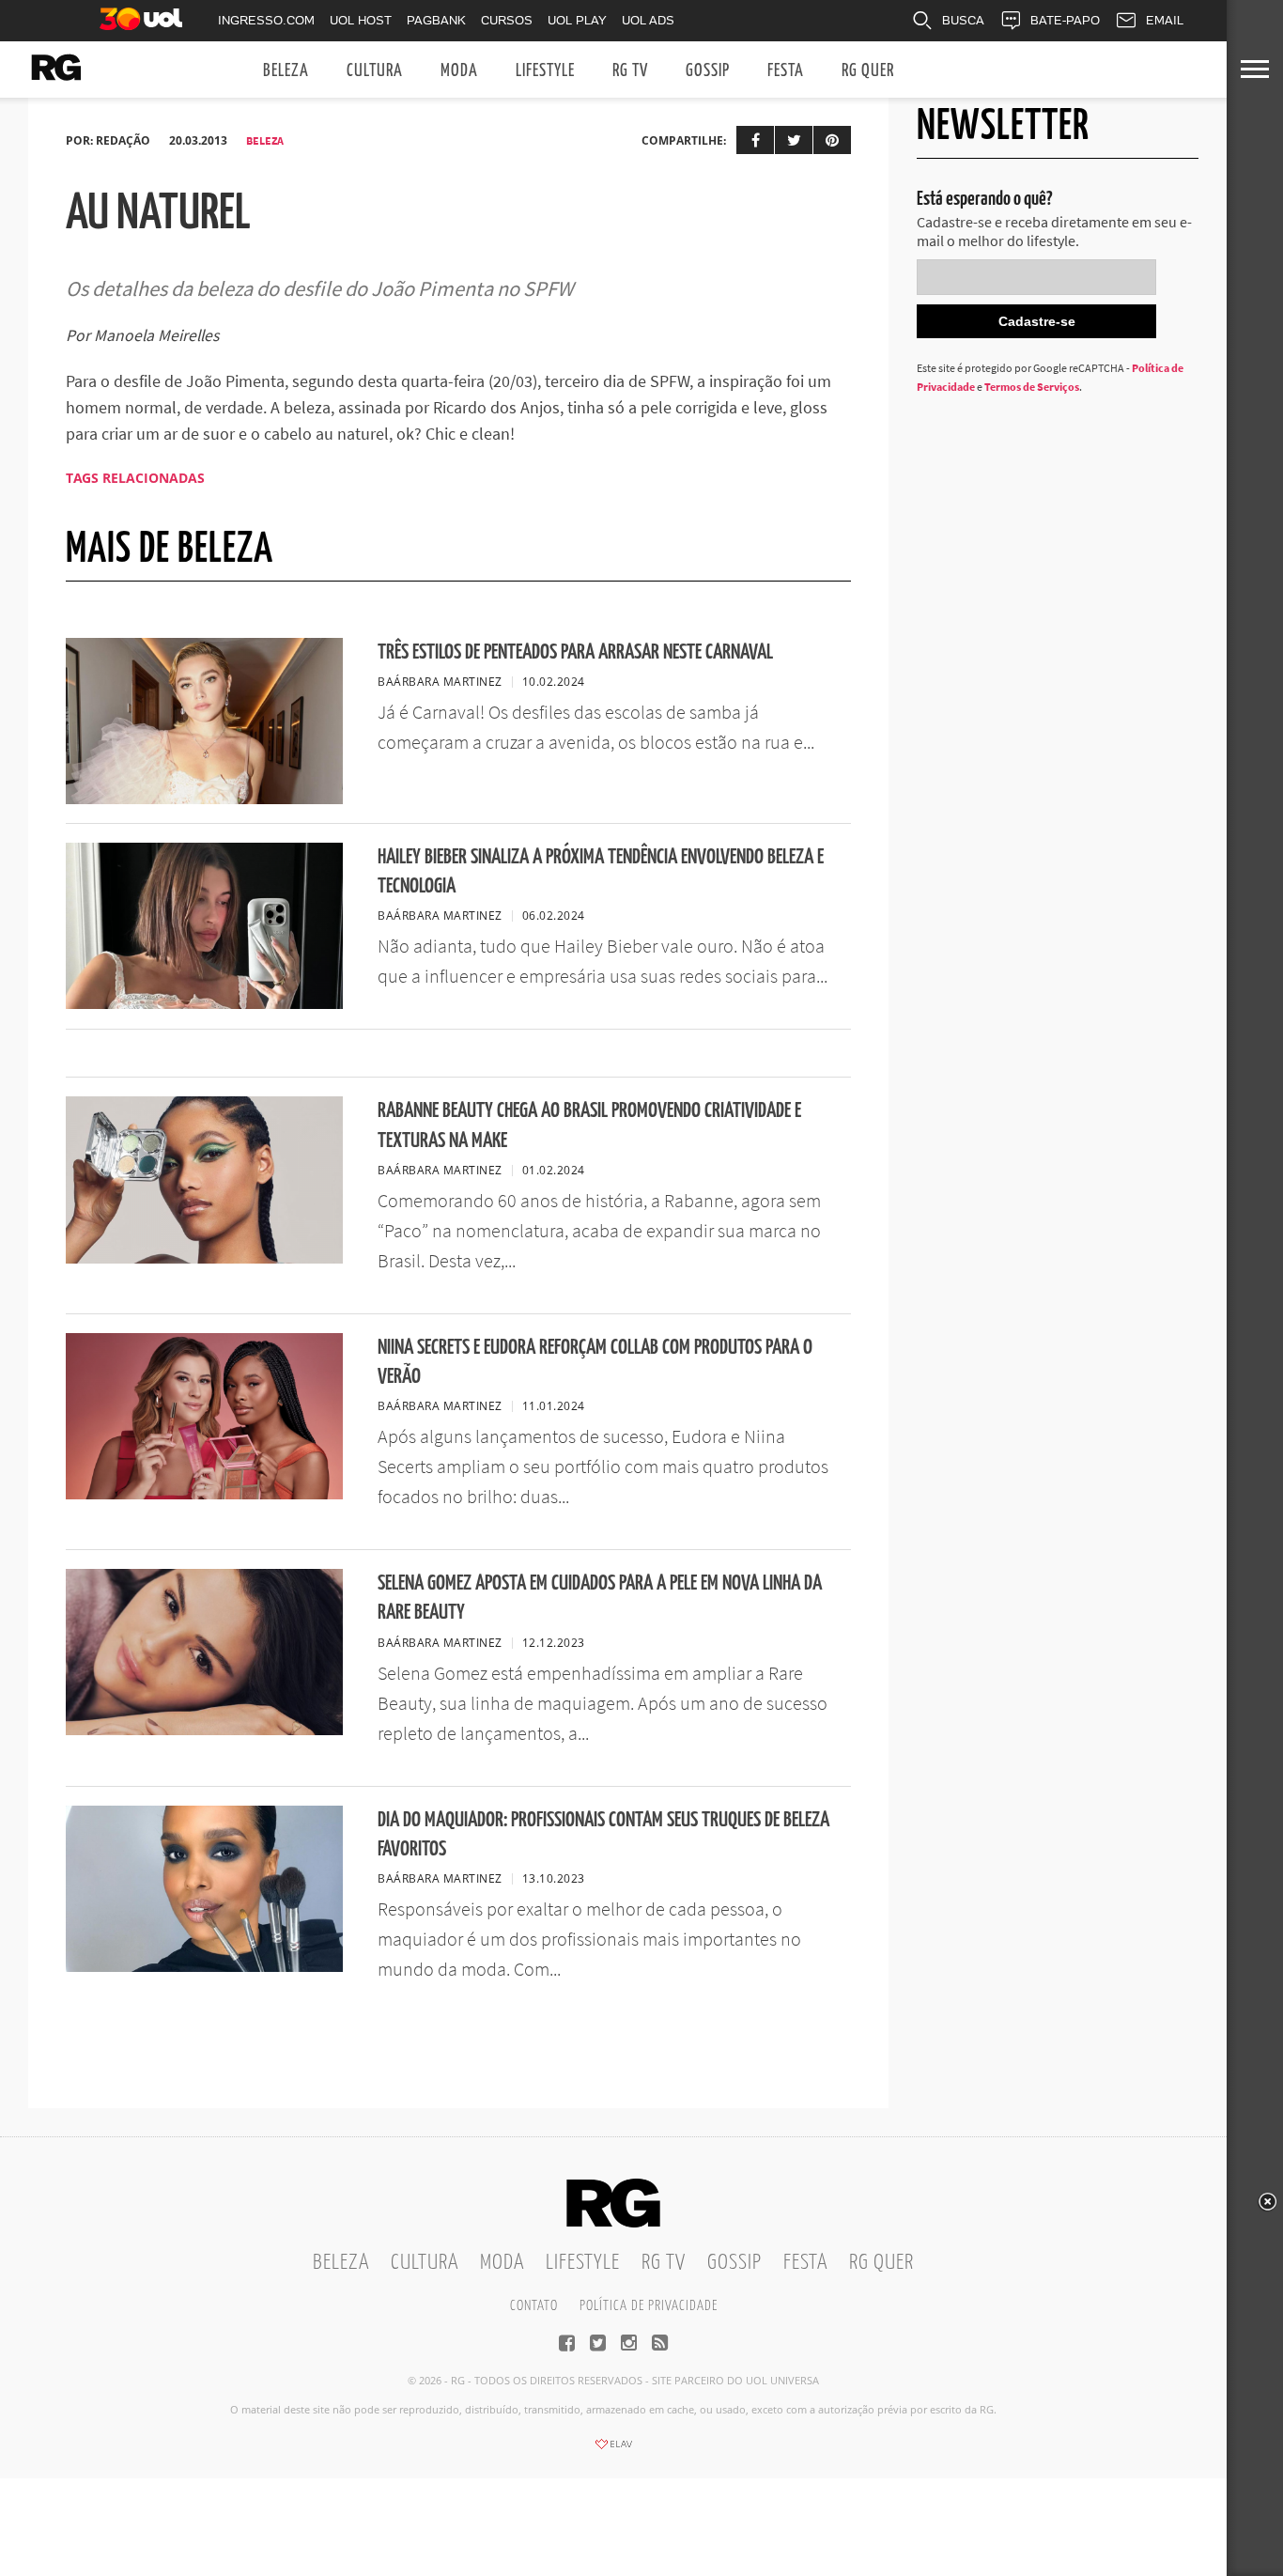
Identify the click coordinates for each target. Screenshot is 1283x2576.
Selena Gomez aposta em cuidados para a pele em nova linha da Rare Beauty (600, 1598)
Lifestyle (545, 71)
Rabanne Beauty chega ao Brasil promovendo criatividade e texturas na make (589, 1125)
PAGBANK (436, 20)
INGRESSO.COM (266, 20)
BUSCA (963, 20)
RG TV (630, 71)
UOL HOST (361, 20)
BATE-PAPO (1065, 20)
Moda (459, 71)
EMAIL (1165, 20)
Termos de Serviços (1032, 387)
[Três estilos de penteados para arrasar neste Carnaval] (204, 799)
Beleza (286, 71)
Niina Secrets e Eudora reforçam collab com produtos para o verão (595, 1362)
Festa (786, 71)
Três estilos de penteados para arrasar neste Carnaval (575, 652)
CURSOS (507, 20)
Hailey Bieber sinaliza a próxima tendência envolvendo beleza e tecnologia (601, 872)
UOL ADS (648, 20)
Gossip (708, 71)
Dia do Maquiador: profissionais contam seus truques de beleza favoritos (603, 1835)
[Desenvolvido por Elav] (613, 2450)
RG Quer (868, 71)
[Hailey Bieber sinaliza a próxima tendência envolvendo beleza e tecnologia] (204, 1003)
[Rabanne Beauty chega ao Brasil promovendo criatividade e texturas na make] (204, 1258)
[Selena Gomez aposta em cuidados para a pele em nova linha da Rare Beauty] (204, 1730)
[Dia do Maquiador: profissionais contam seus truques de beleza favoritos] (204, 1966)
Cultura (375, 71)
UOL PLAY (577, 20)
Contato (534, 2306)
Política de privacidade (649, 2306)
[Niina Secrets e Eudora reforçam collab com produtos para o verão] (204, 1494)
